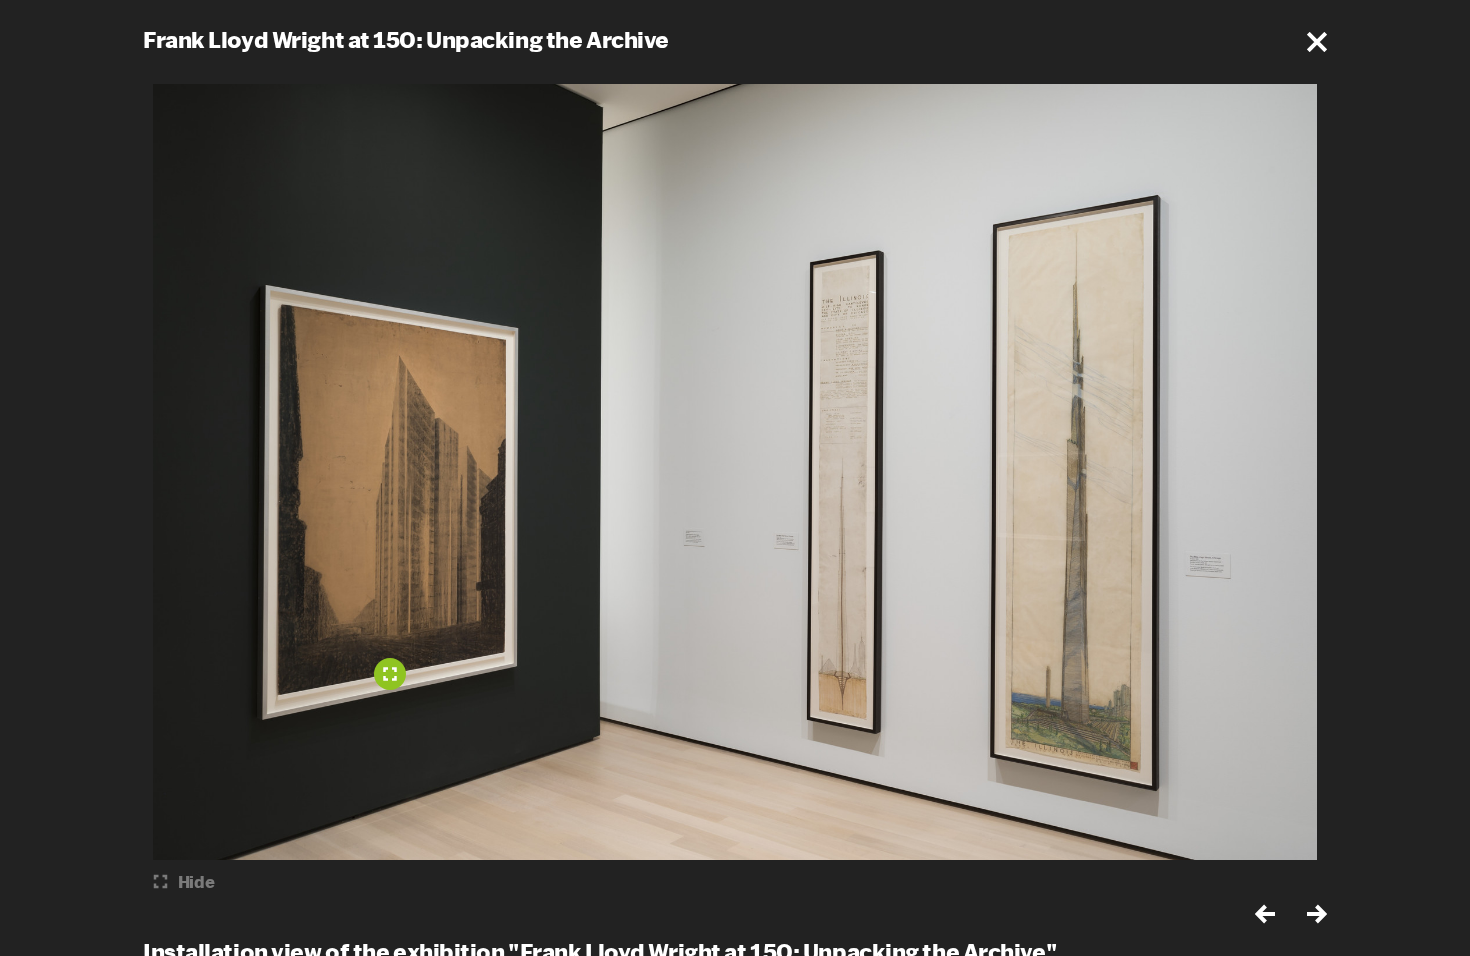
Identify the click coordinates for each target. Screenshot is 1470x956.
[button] (1317, 42)
